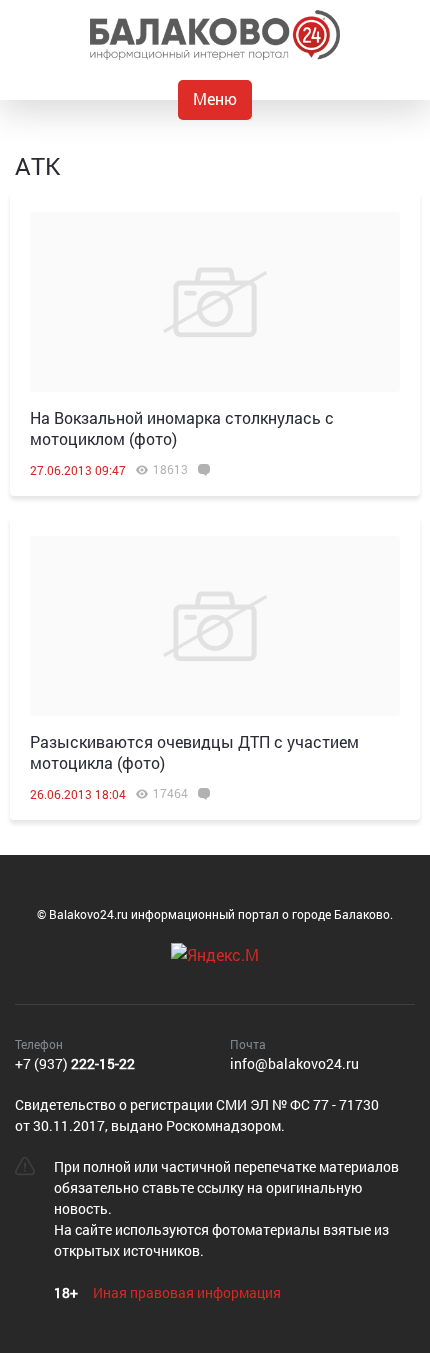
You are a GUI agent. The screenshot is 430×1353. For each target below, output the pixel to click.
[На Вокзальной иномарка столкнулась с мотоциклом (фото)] (215, 302)
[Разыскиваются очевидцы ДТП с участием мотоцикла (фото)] (215, 626)
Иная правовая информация (187, 1292)
